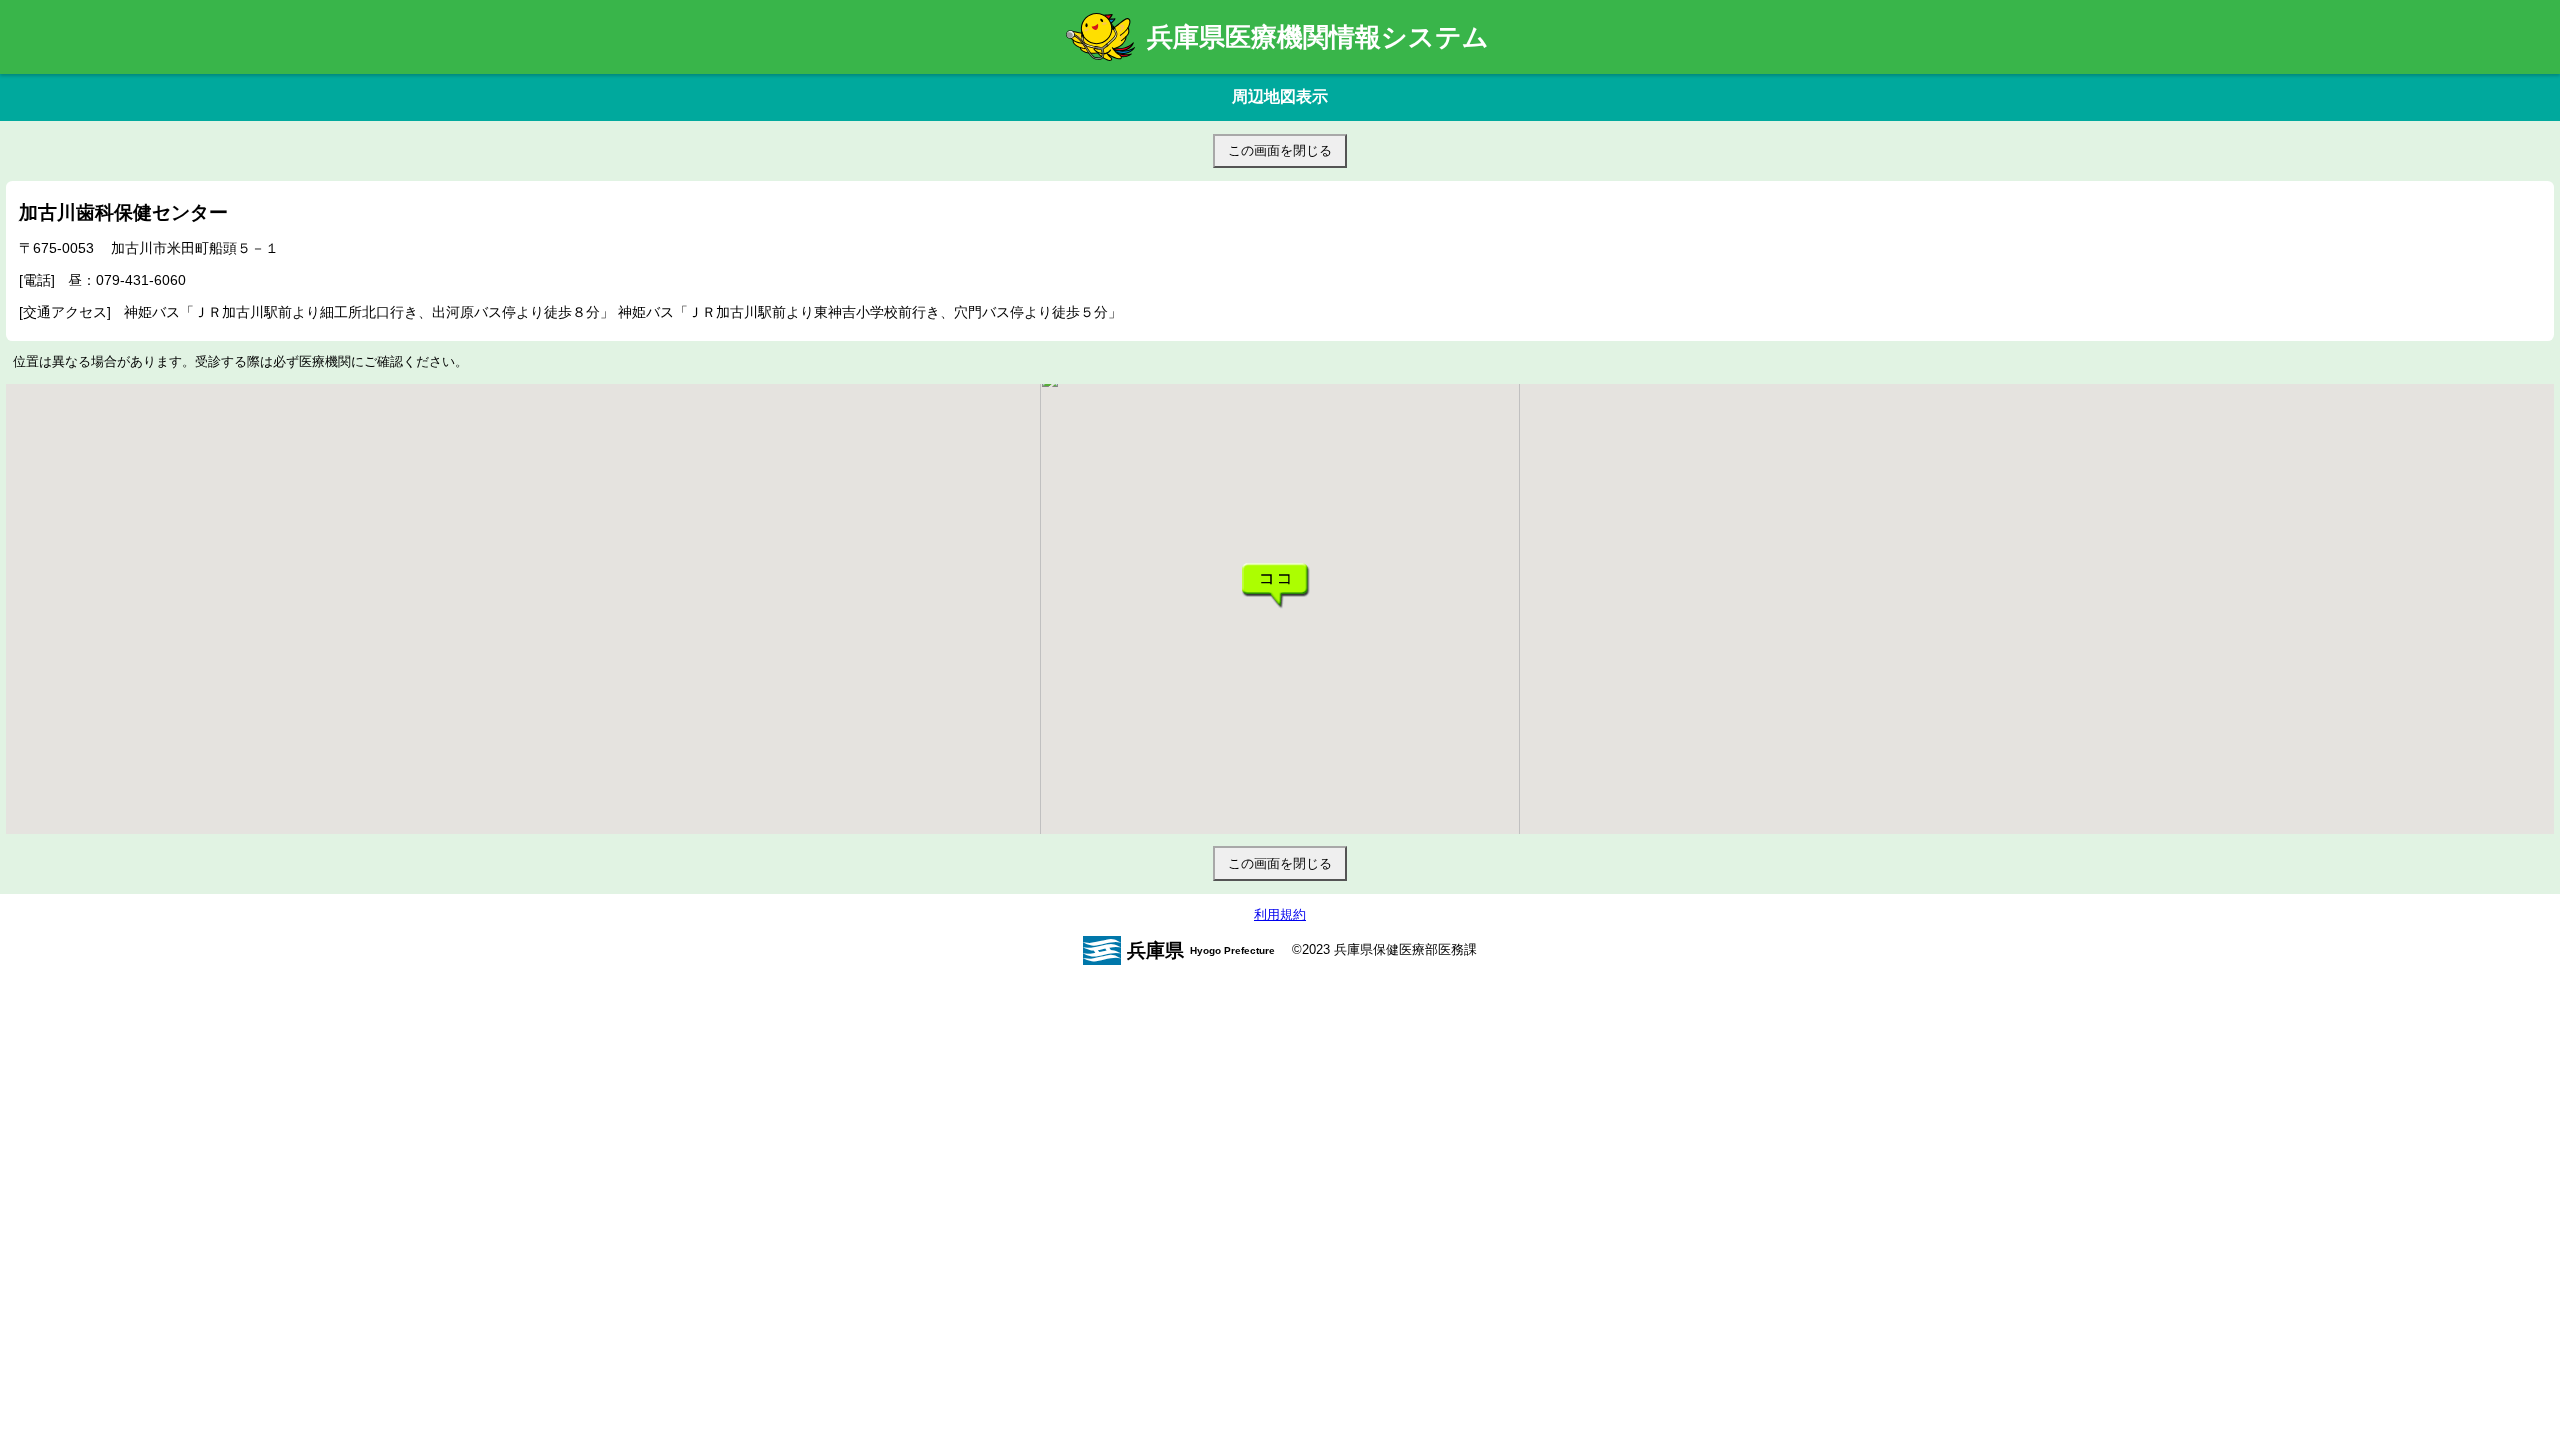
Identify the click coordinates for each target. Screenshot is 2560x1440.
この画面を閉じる (1280, 150)
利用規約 (1280, 914)
